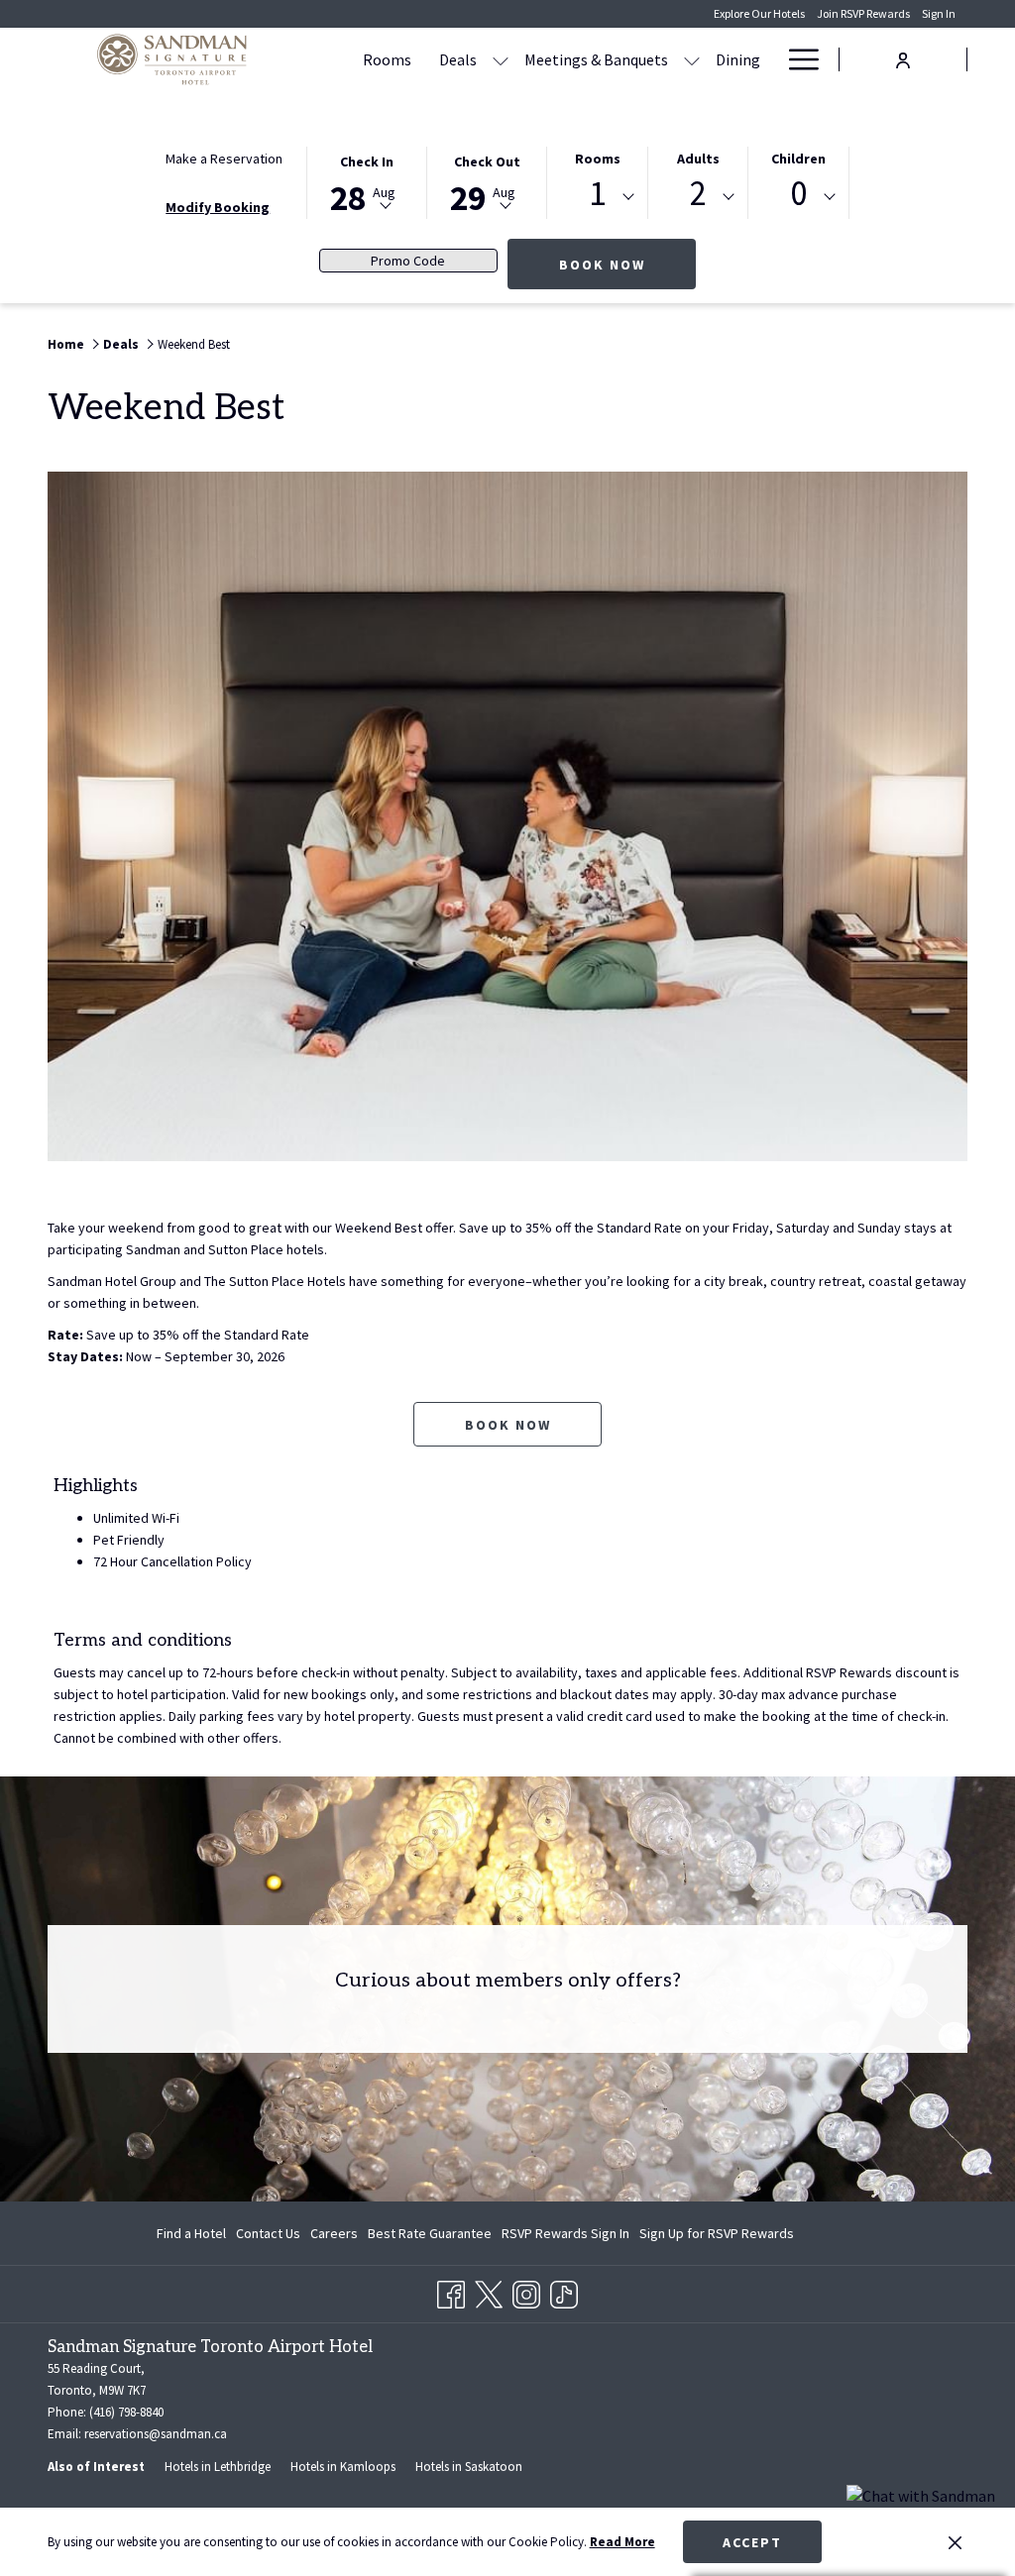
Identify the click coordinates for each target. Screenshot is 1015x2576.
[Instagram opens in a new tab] (526, 2291)
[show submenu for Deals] (501, 59)
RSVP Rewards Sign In (565, 2237)
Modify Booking (218, 207)
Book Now (627, 264)
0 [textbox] (798, 194)
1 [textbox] (597, 194)
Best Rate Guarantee (430, 2233)
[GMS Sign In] (903, 58)
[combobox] (597, 197)
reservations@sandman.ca (156, 2434)
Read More (622, 2542)
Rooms (598, 159)
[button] (367, 181)
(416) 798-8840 (126, 2412)
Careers (334, 2233)
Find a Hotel (191, 2233)
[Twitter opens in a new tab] (489, 2291)
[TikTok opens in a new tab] (564, 2291)
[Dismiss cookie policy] (955, 2542)
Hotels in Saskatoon (469, 2467)
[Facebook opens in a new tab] (451, 2291)
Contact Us (268, 2233)
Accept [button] (752, 2542)
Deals (121, 344)
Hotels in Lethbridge (218, 2467)
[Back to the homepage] (171, 59)
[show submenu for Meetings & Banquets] (692, 59)
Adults (698, 159)
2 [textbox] (698, 194)
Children (798, 159)
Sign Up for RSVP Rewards (717, 2237)
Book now (508, 1425)
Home (66, 344)
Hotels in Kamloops (343, 2467)
